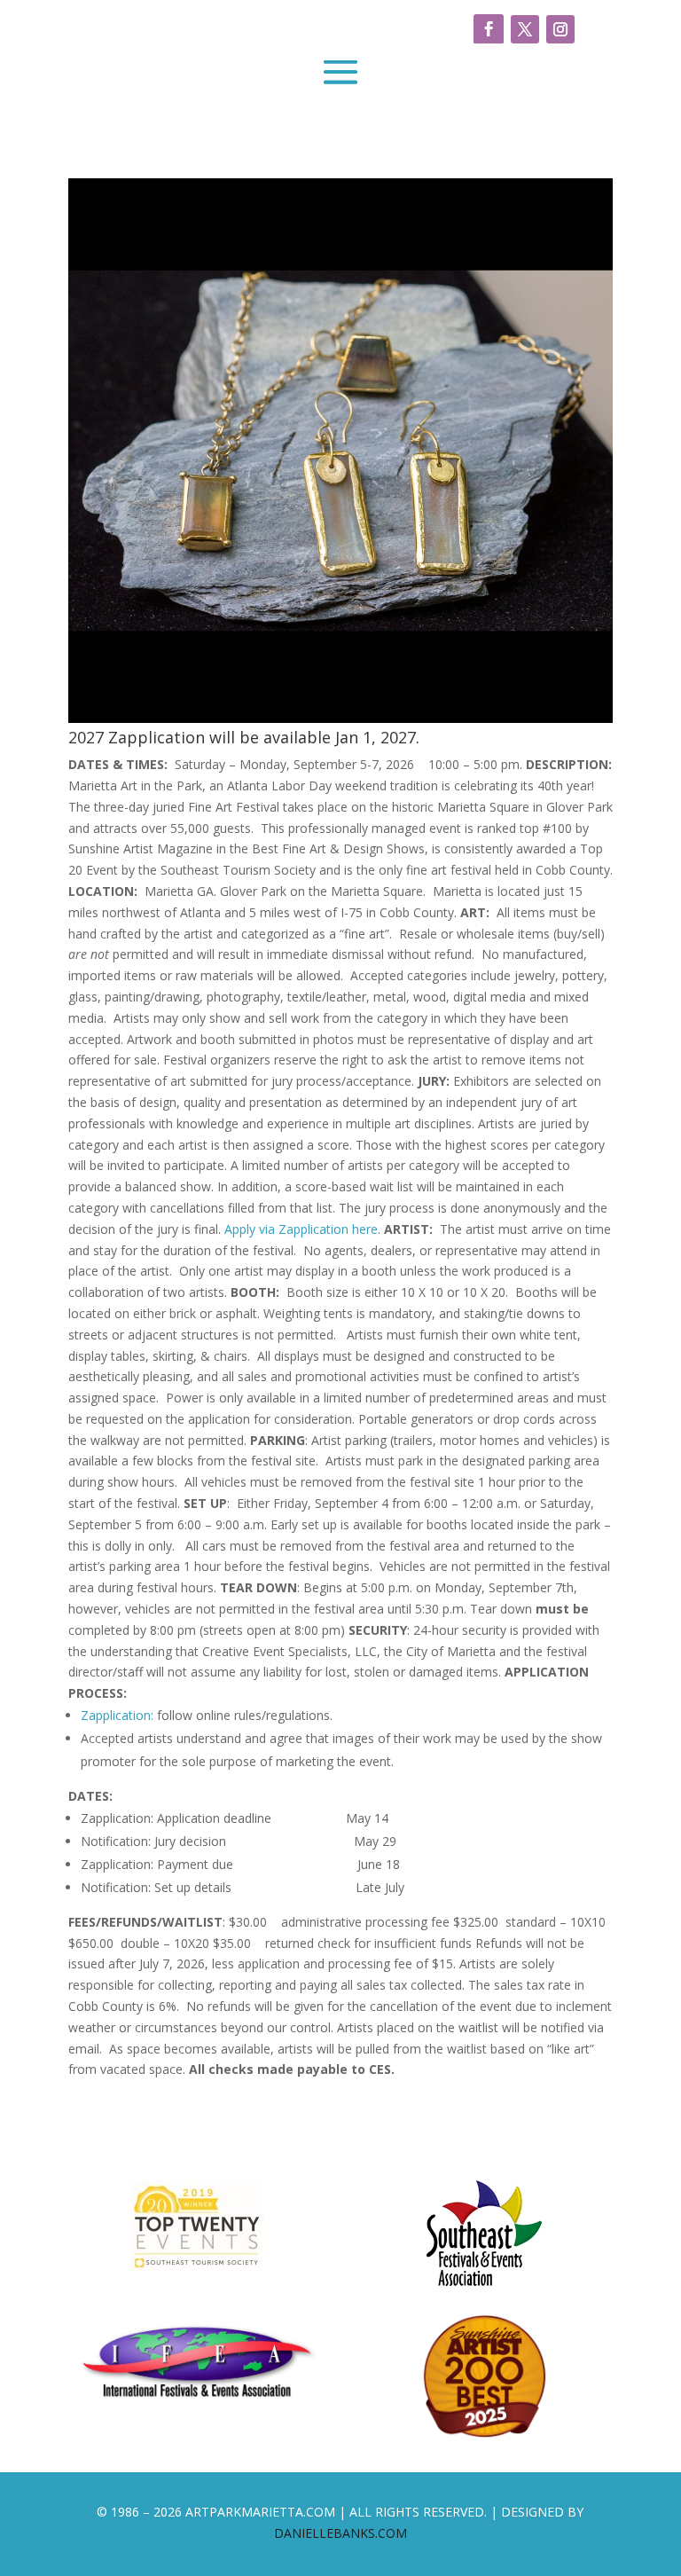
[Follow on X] (525, 29)
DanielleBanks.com (340, 2533)
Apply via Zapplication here (301, 1229)
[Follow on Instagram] (560, 29)
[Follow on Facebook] (489, 29)
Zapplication (116, 1715)
